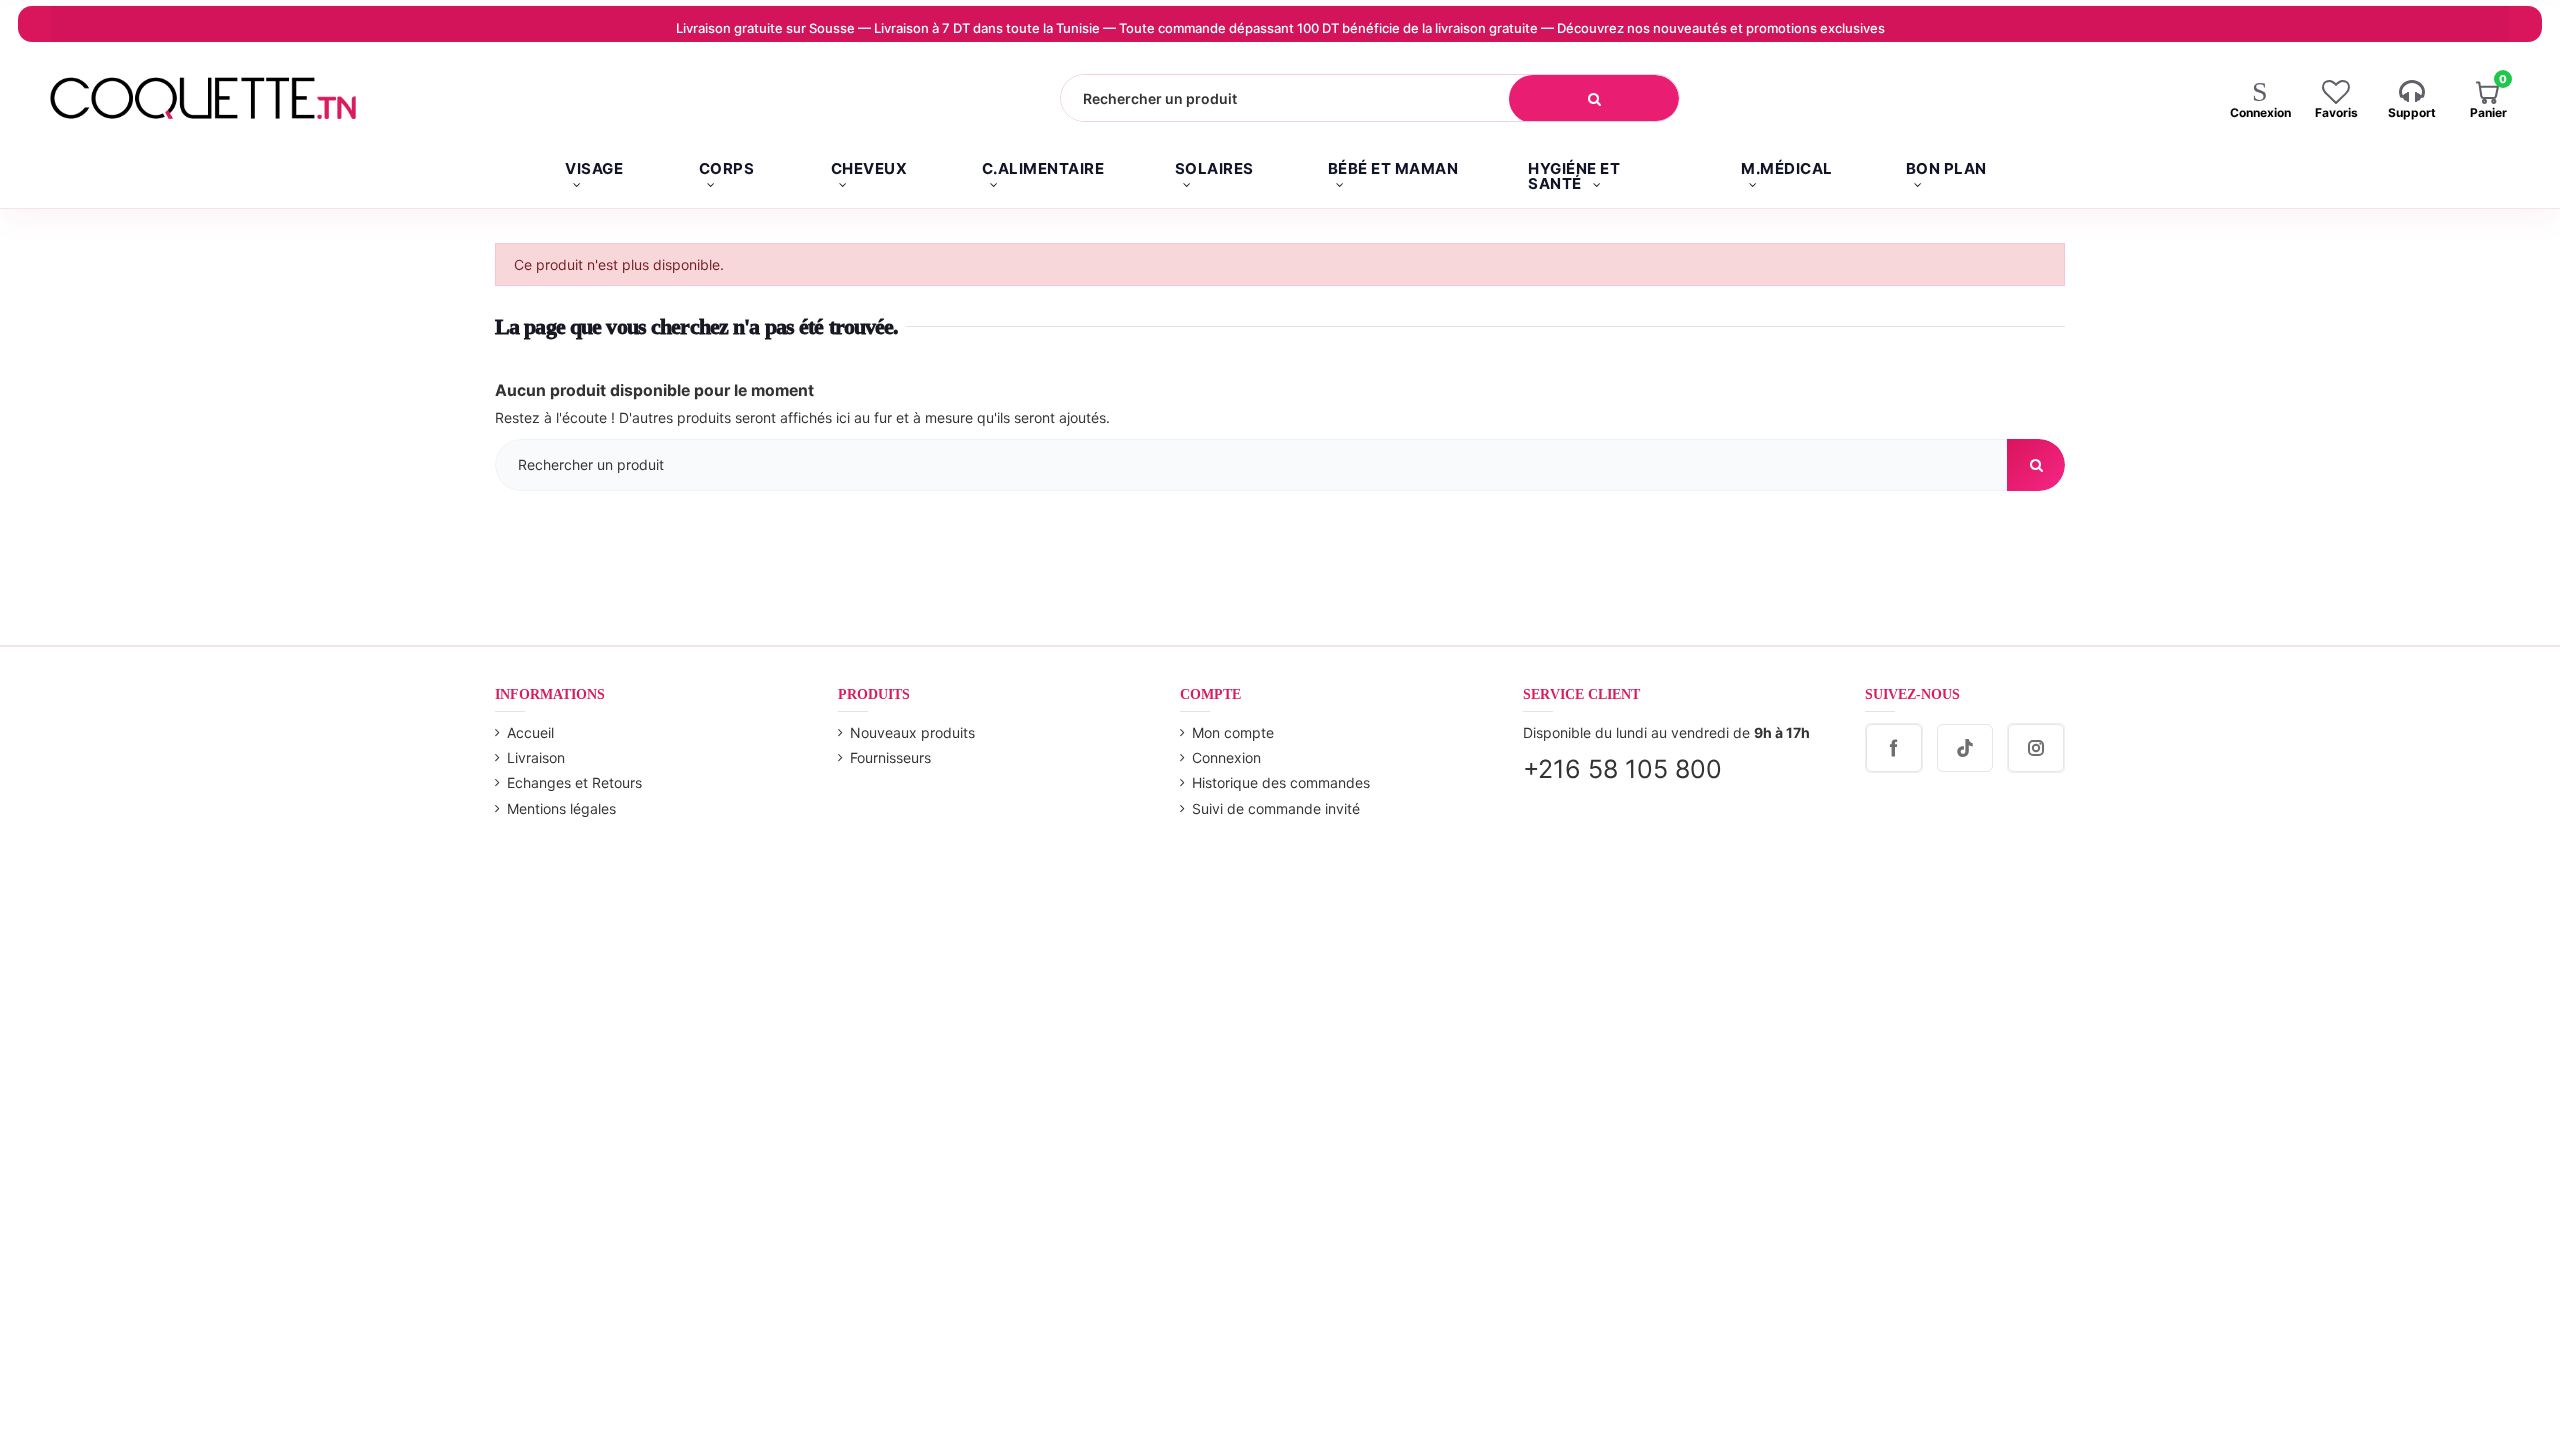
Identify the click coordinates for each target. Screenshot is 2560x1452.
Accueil (530, 732)
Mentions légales (561, 808)
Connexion (1226, 757)
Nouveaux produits (912, 732)
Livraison (536, 757)
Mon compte (1233, 732)
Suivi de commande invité (1276, 808)
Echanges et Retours (574, 782)
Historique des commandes (1281, 782)
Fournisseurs (890, 757)
